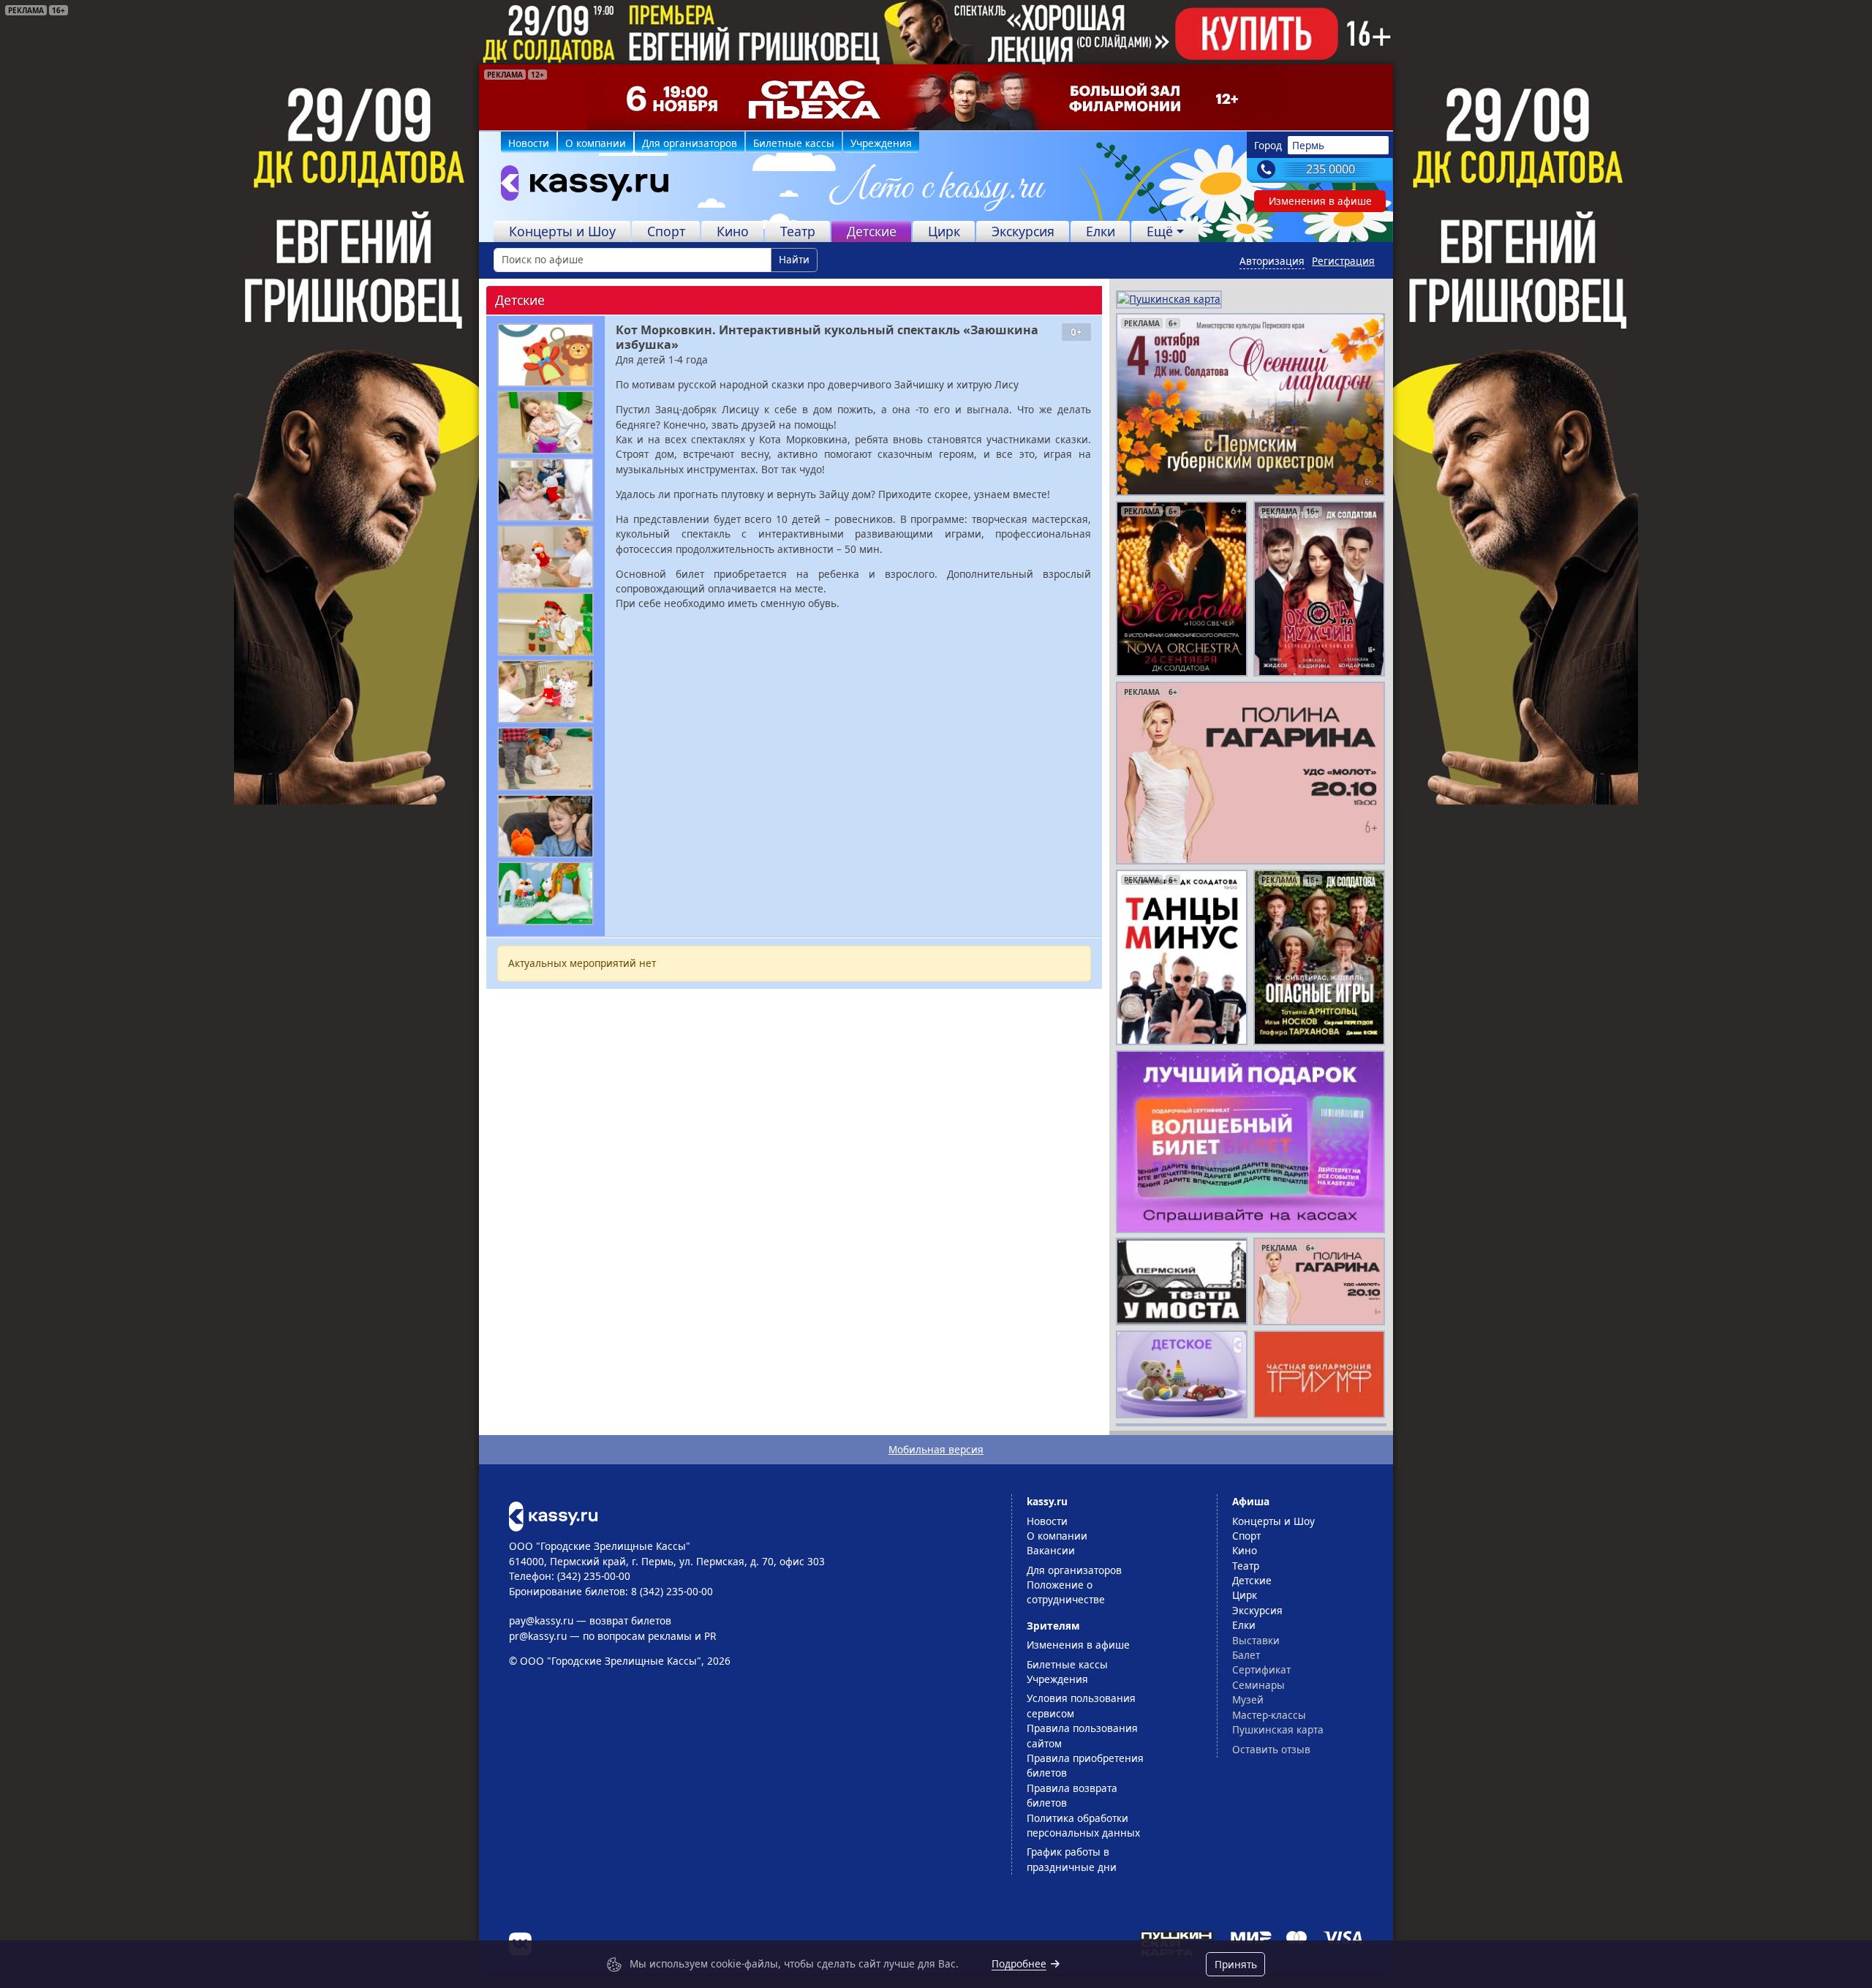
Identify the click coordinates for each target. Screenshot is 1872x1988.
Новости (529, 143)
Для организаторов (690, 143)
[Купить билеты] (553, 1515)
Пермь (1308, 145)
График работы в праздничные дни (1072, 1859)
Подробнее (1019, 1963)
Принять (1236, 1964)
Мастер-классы (1269, 1715)
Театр (798, 231)
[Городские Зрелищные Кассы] (578, 187)
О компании (596, 143)
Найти (794, 259)
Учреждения (881, 143)
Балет (1246, 1655)
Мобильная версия (936, 1449)
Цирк (944, 231)
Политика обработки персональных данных (1083, 1825)
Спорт (666, 231)
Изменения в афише (1320, 201)
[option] (936, 97)
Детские (872, 231)
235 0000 (1331, 169)
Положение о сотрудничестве (1066, 1592)
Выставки (1256, 1640)
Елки (1101, 231)
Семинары (1258, 1685)
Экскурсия (1023, 231)
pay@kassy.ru (541, 1620)
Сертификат (1261, 1669)
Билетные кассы (794, 143)
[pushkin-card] (1169, 298)
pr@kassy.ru (538, 1636)
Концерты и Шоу (562, 231)
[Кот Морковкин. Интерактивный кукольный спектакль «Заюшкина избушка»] (546, 355)
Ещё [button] (1160, 231)
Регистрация (1343, 261)
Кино (733, 231)
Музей (1248, 1699)
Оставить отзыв (1271, 1749)
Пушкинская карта (1278, 1729)
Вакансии (1051, 1550)
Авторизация (1272, 261)
